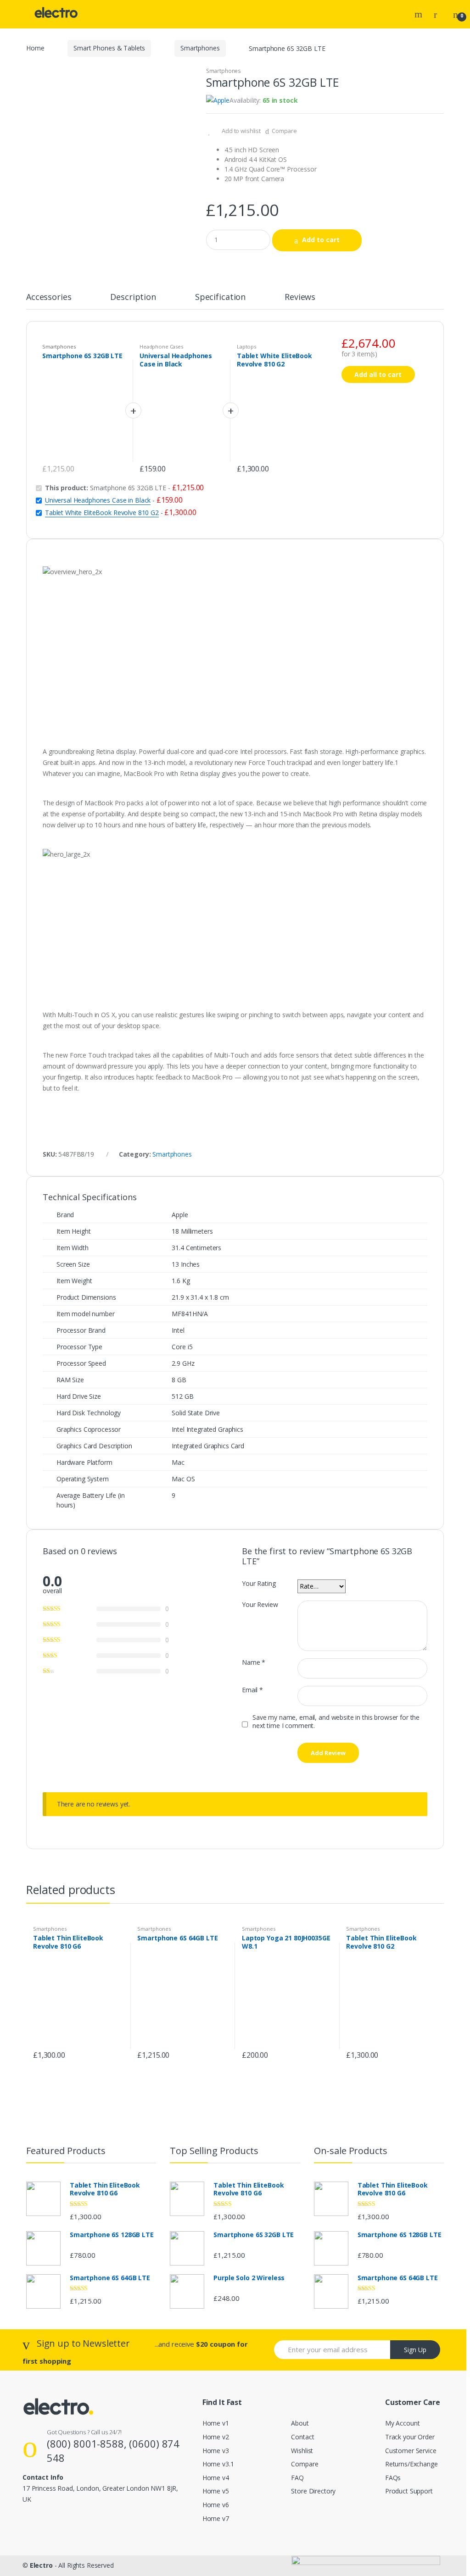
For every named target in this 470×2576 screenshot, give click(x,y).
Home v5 (216, 2491)
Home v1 (216, 2423)
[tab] (49, 301)
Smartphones (200, 48)
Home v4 (216, 2478)
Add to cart (321, 240)
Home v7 (216, 2518)
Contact (302, 2437)
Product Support (409, 2491)
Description (133, 297)
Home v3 (216, 2451)
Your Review (260, 1605)
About (300, 2423)
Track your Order (410, 2437)
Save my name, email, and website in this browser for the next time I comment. (336, 1722)
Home (35, 48)
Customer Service (411, 2451)
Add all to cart (378, 374)
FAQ (297, 2478)
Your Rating (259, 1584)
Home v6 (216, 2505)
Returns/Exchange (411, 2464)
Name (254, 1662)
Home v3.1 (218, 2464)
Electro (41, 2565)
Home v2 (216, 2437)
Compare (284, 131)
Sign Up (415, 2350)
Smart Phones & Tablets (109, 48)
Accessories (49, 297)
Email (252, 1690)
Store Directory (313, 2491)
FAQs (393, 2478)
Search (420, 14)
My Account (403, 2423)
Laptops (246, 346)
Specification (220, 297)
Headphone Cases (161, 346)
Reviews (300, 297)
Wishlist (302, 2451)
